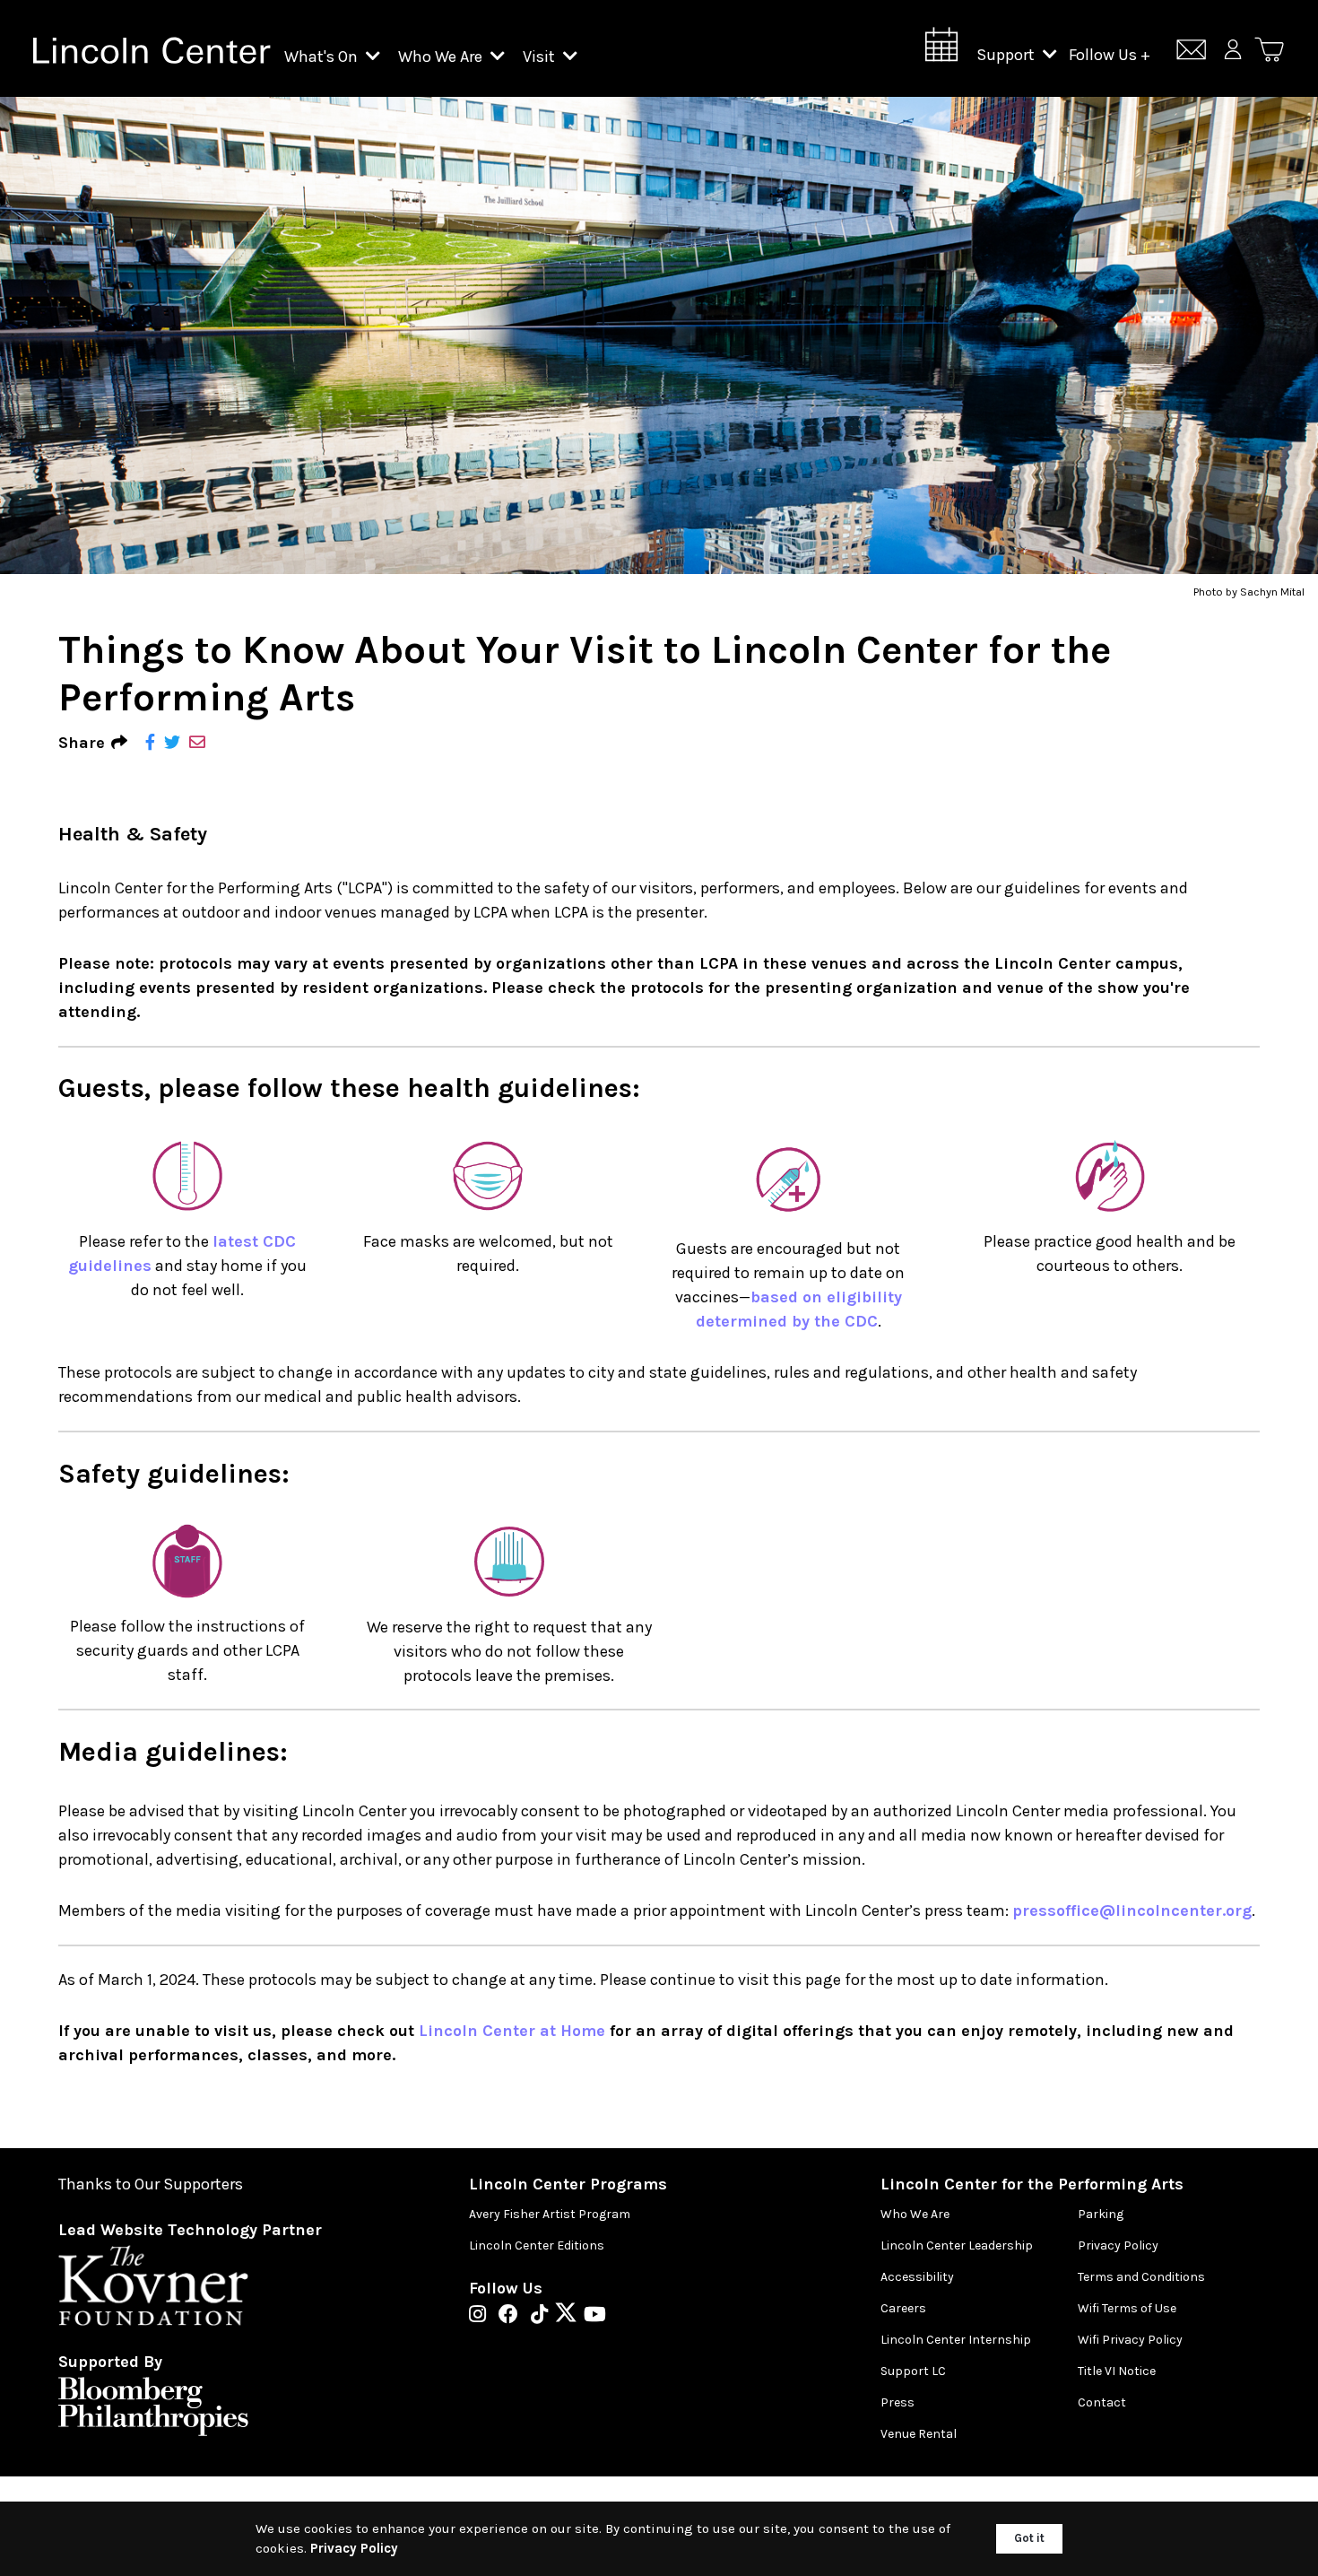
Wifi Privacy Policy (1130, 2340)
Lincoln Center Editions (537, 2245)
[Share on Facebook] (150, 743)
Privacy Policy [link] (354, 2548)
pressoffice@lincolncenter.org (1132, 1910)
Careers (903, 2308)
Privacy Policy (1118, 2245)
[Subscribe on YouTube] (595, 2316)
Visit (541, 57)
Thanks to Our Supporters (151, 2184)
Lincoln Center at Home (512, 2031)
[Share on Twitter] (172, 743)
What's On (323, 57)
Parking (1101, 2214)
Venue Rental (919, 2434)
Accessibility (917, 2277)
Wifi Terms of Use (1127, 2308)
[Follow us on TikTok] (544, 2316)
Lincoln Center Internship (956, 2340)
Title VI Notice (1117, 2371)
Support (1007, 55)
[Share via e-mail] (197, 743)
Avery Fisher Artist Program (550, 2214)
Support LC (913, 2371)
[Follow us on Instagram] (482, 2316)
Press (897, 2402)
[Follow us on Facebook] (513, 2316)
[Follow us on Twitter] (570, 2316)
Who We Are (442, 57)
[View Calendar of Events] (941, 50)
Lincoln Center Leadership (957, 2245)
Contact (1102, 2402)
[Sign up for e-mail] (1191, 52)
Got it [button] (1029, 2538)
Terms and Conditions (1141, 2277)
